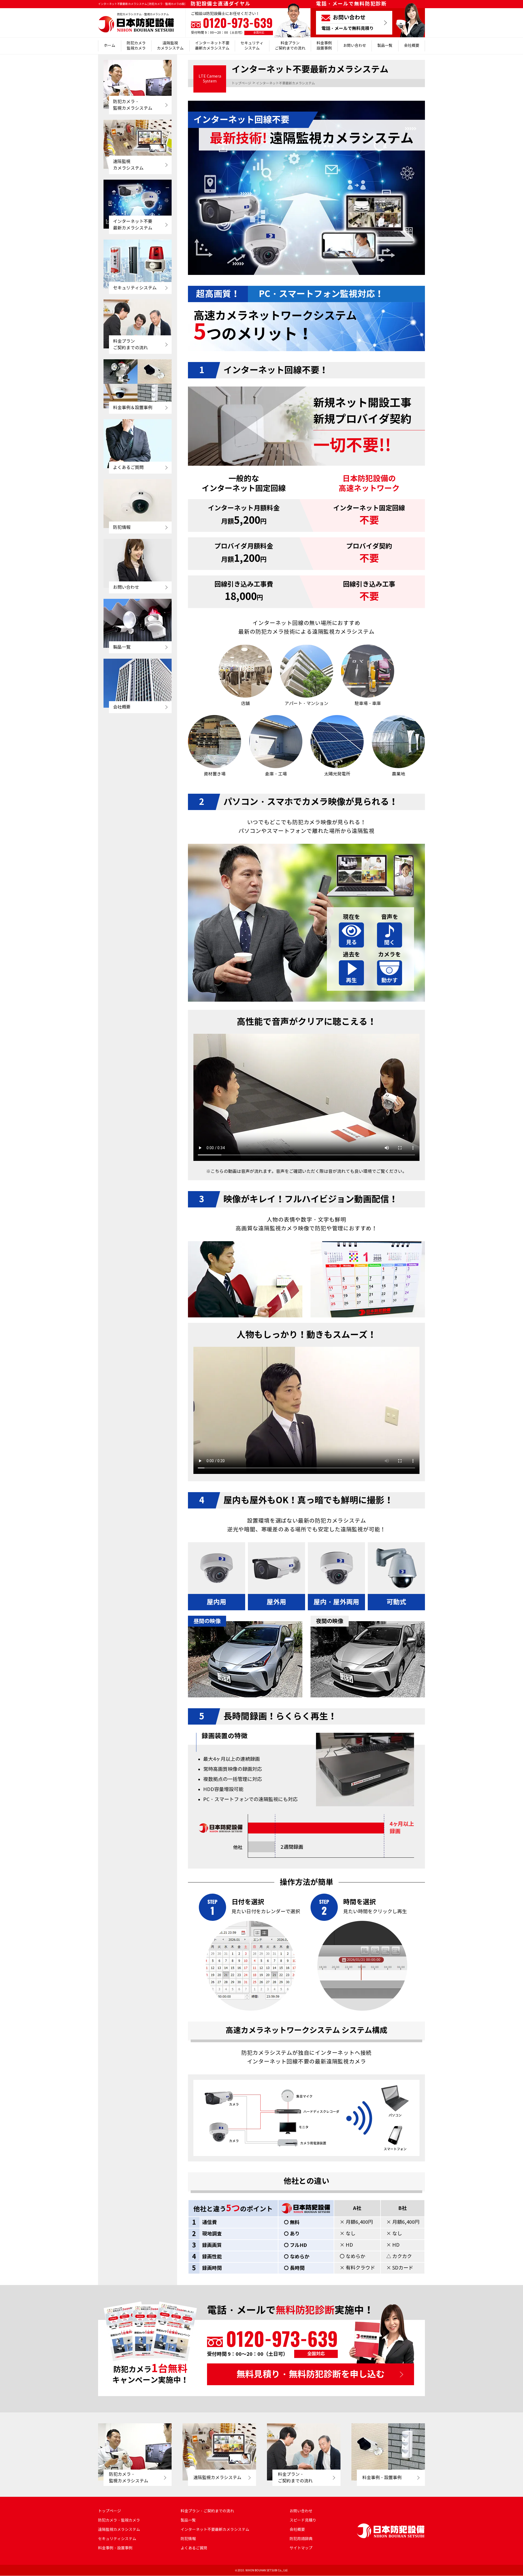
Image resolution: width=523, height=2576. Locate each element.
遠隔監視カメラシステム (170, 46)
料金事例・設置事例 (115, 2548)
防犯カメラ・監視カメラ (119, 2520)
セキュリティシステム (252, 46)
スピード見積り (303, 2520)
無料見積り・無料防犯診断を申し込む (311, 2374)
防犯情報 (188, 2539)
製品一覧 (385, 46)
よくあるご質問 (194, 2548)
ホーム (110, 46)
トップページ (110, 2511)
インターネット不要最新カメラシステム (212, 46)
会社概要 (412, 46)
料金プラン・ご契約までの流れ (207, 2511)
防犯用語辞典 (301, 2539)
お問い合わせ (355, 46)
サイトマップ (301, 2548)
